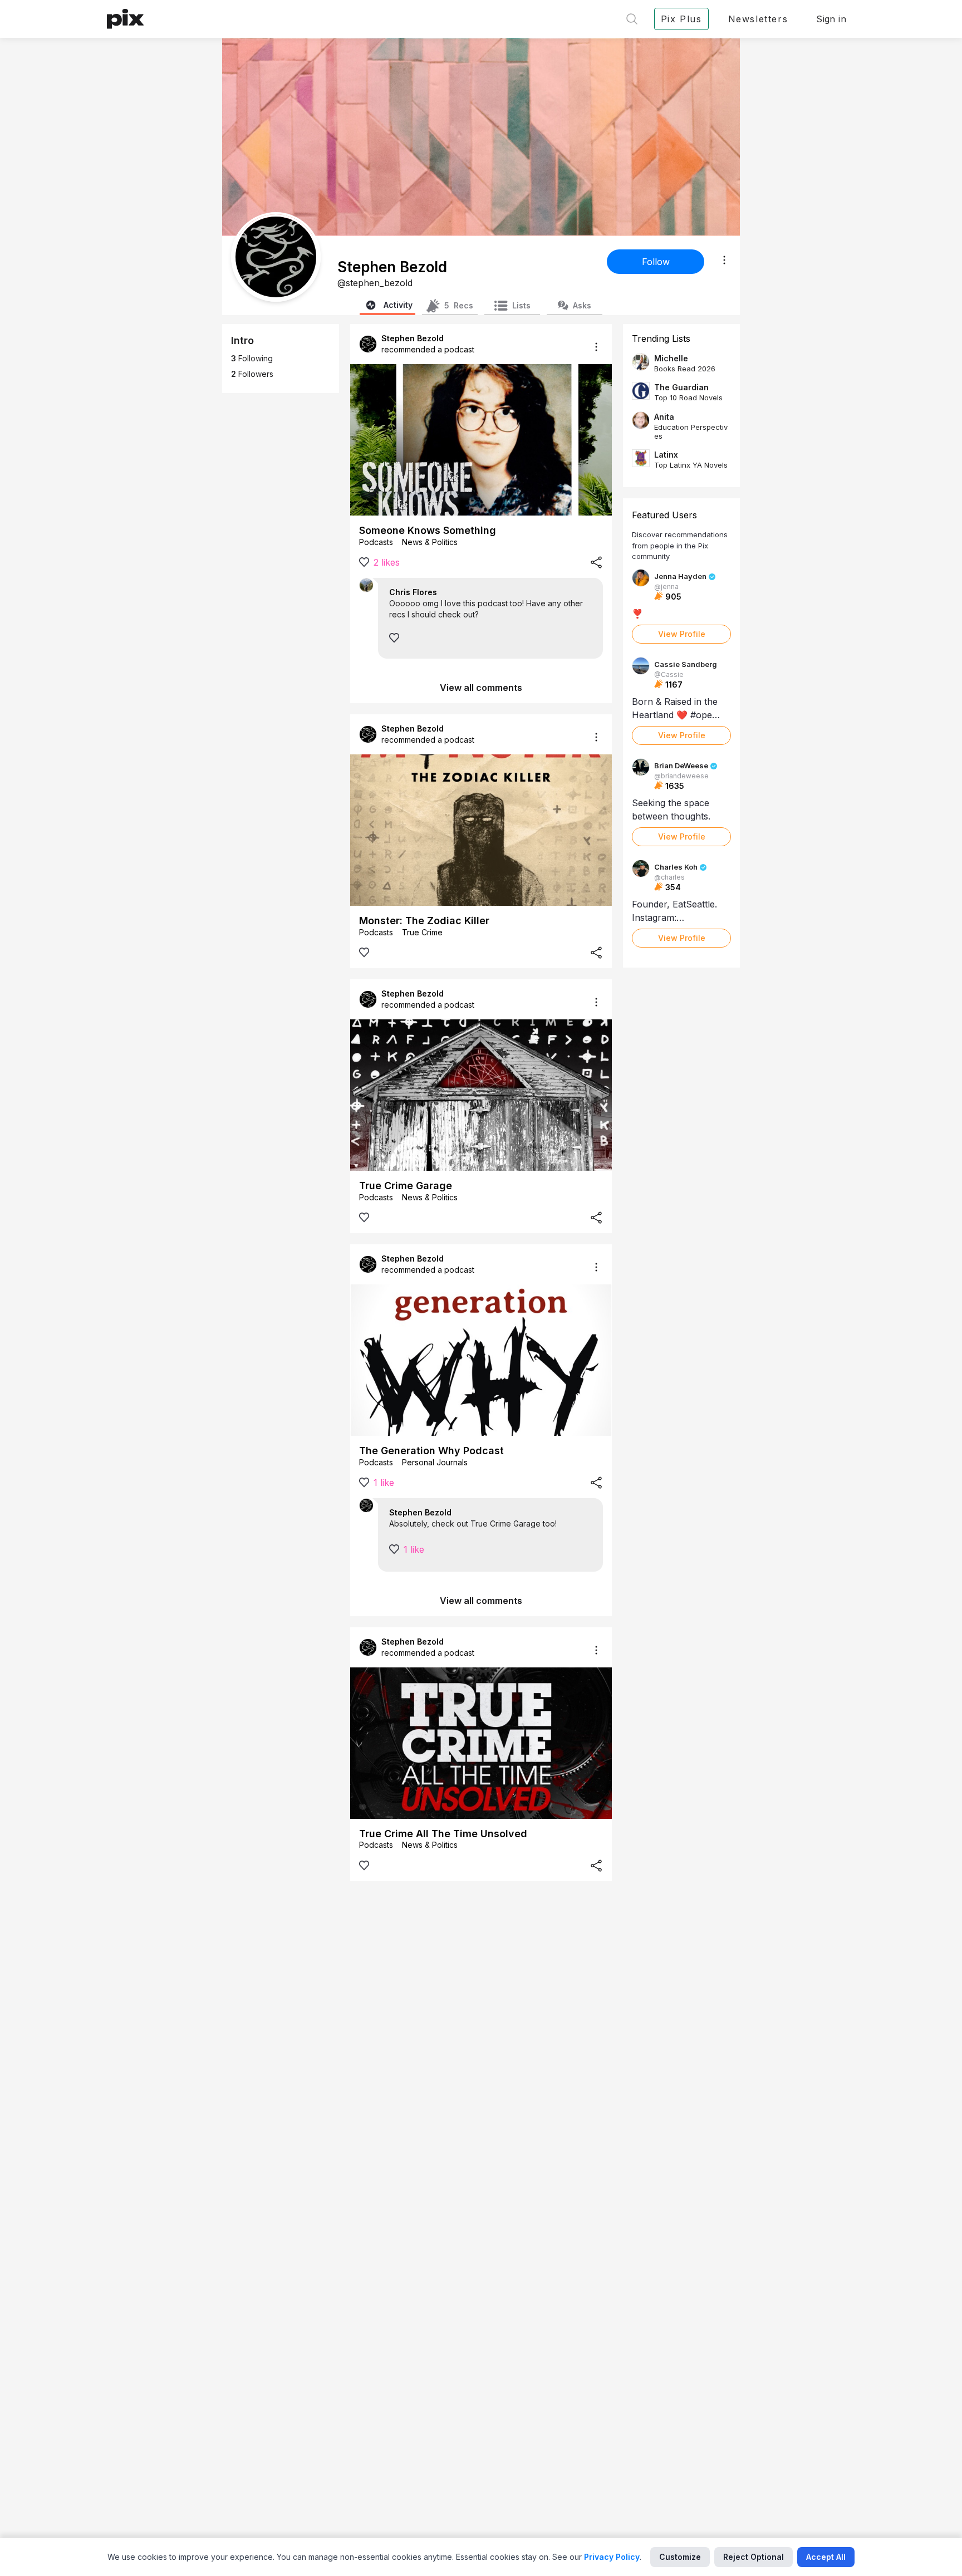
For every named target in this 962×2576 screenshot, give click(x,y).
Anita (664, 417)
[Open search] (632, 19)
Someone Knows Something (428, 530)
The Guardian (681, 387)
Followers (252, 374)
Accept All (826, 2557)
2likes (387, 562)
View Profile (682, 634)
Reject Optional (754, 2557)
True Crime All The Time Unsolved (443, 1834)
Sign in (831, 19)
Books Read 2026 (685, 369)
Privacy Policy (612, 2557)
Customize (680, 2557)
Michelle (671, 358)
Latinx (666, 455)
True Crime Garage (406, 1186)
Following (252, 358)
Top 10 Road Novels (688, 398)
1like (384, 1483)
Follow (656, 262)
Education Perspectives (691, 431)
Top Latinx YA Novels (691, 465)
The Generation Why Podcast (431, 1451)
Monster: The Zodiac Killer (424, 921)
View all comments (481, 688)
